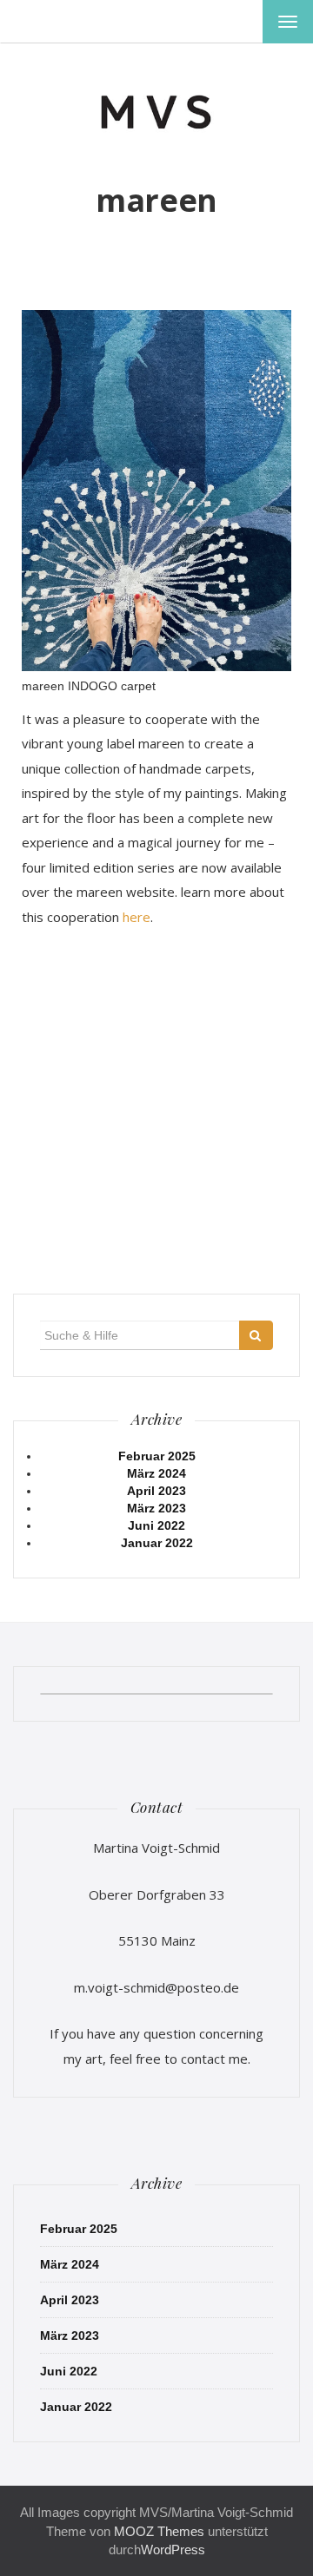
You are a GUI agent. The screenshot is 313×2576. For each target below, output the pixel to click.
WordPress (173, 2550)
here (137, 917)
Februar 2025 (157, 1456)
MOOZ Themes (159, 2531)
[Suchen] (256, 1335)
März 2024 (156, 1473)
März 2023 (156, 1508)
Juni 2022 (156, 1525)
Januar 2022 (157, 1543)
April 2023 (156, 1491)
